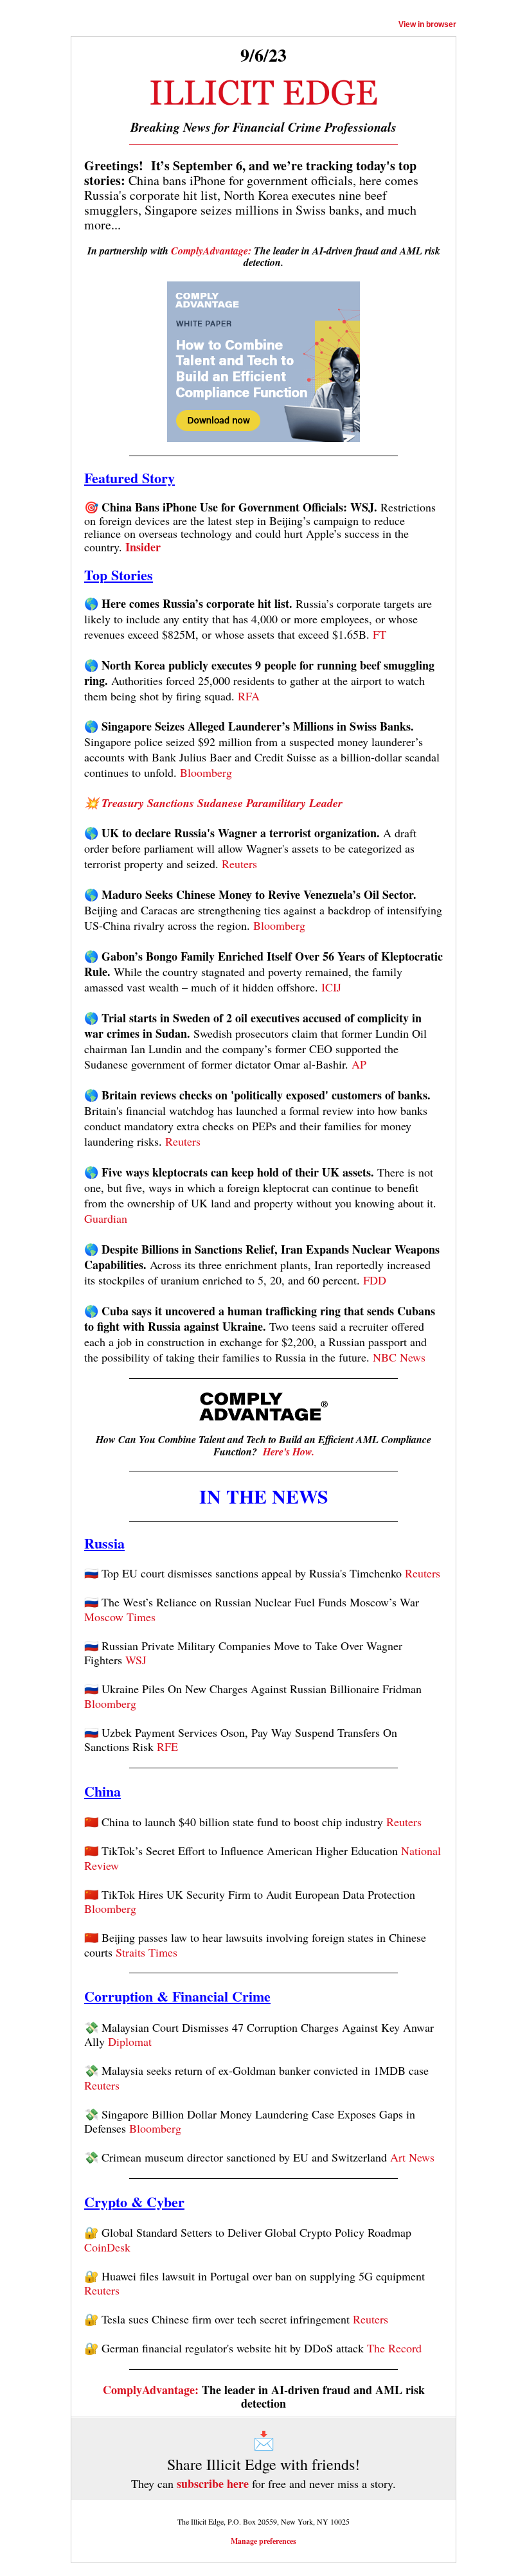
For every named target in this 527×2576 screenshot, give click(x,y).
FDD (375, 1280)
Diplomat (130, 2041)
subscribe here (213, 2483)
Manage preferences (263, 2541)
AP (359, 1064)
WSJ (136, 1660)
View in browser (427, 24)
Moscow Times (120, 1617)
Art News (412, 2157)
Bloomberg (206, 772)
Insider (143, 547)
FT (380, 634)
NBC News (399, 1357)
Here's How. (289, 1452)
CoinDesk (107, 2247)
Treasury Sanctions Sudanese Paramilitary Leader (222, 803)
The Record (394, 2348)
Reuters (239, 864)
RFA (249, 696)
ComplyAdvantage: (211, 251)
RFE (167, 1746)
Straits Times (147, 1952)
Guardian (106, 1218)
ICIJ (331, 987)
